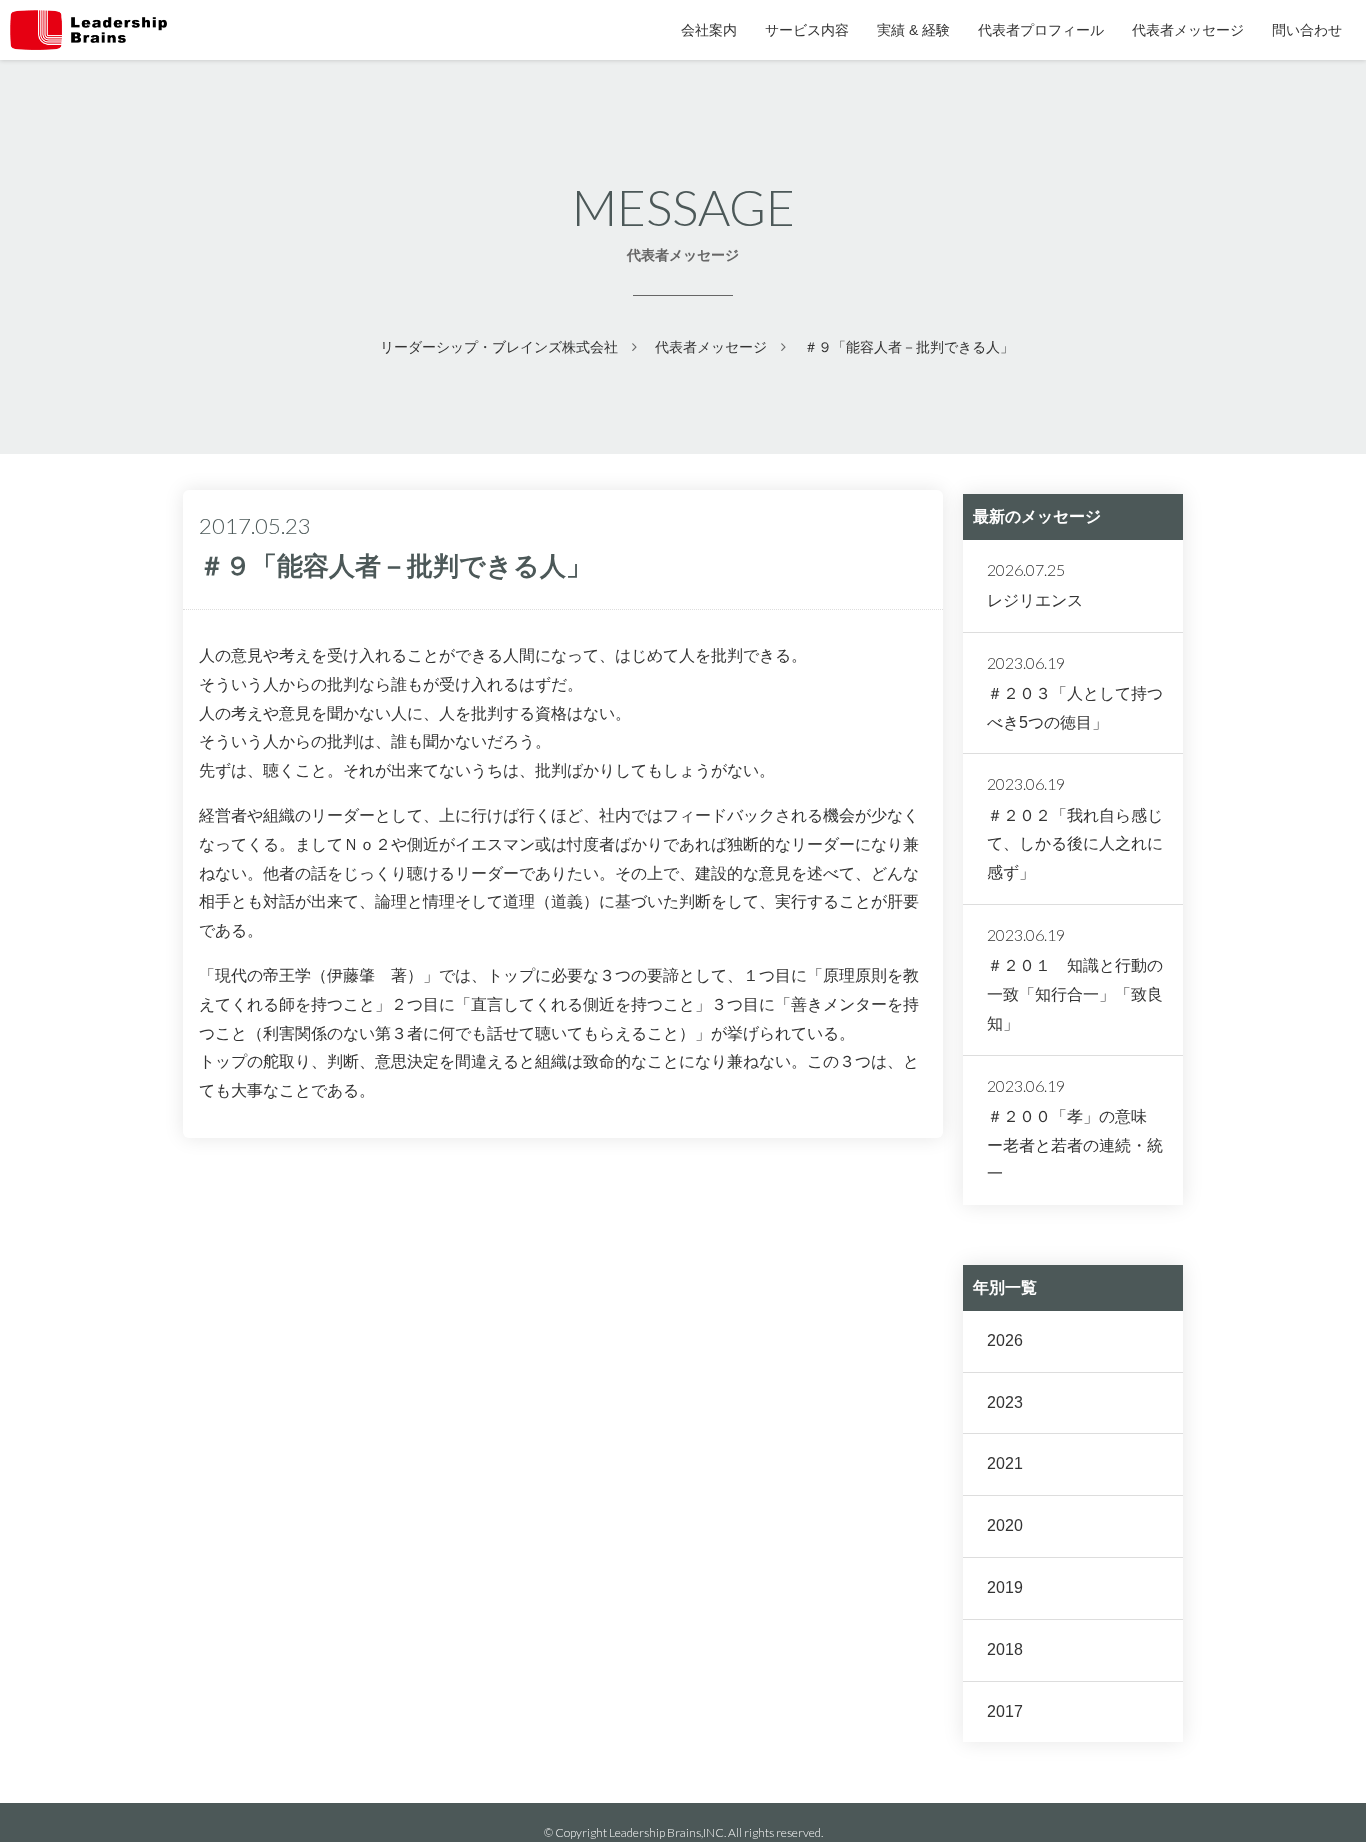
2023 (1005, 1402)
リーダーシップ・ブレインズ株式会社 (499, 347)
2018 (1005, 1649)
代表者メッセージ (711, 347)
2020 (1005, 1525)
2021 (1005, 1463)
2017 (1005, 1711)
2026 (1005, 1340)
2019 (1005, 1587)
